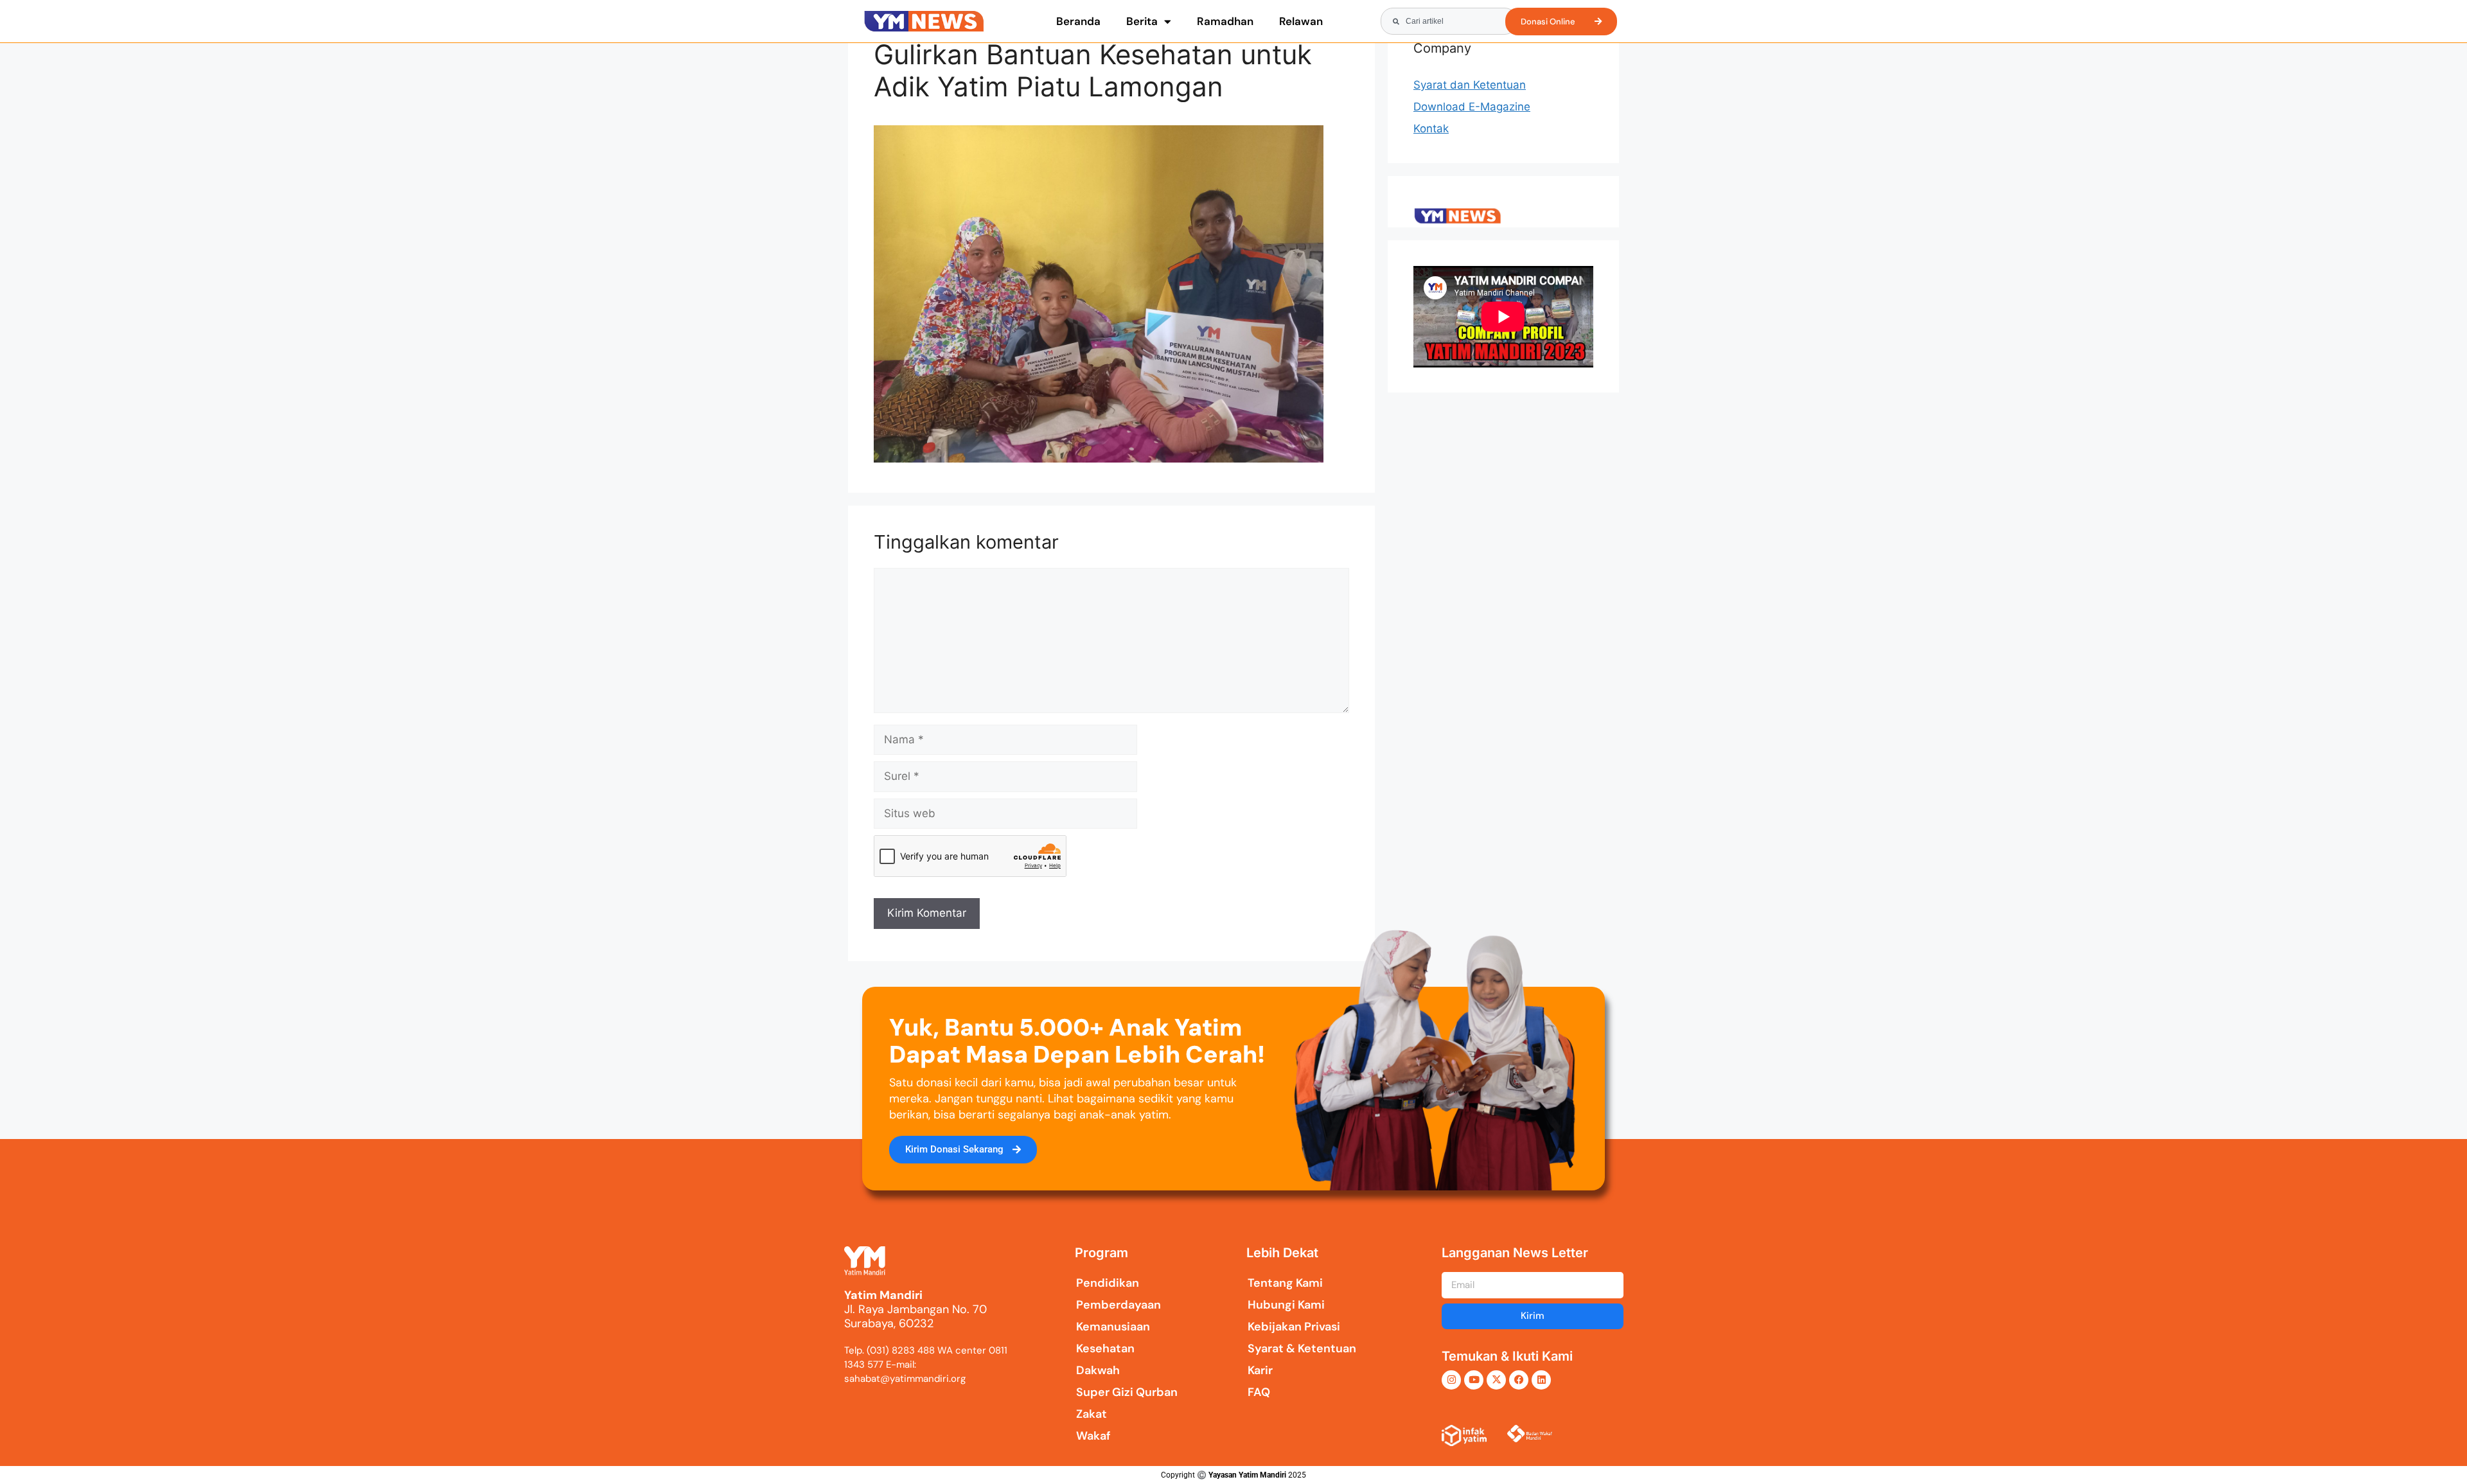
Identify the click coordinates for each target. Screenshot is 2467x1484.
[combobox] (1449, 21)
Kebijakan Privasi (1294, 1327)
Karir (1260, 1370)
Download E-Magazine (1472, 107)
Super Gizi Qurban (1127, 1392)
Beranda (1078, 21)
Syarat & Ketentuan (1302, 1348)
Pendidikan (1108, 1283)
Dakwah (1098, 1370)
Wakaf (1093, 1436)
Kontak (1431, 128)
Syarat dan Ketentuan (1470, 85)
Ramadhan (1225, 21)
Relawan (1301, 21)
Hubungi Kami (1286, 1305)
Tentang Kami (1285, 1283)
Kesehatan (1105, 1348)
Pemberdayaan (1119, 1305)
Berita (1142, 21)
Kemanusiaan (1113, 1327)
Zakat (1092, 1414)
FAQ (1259, 1392)
